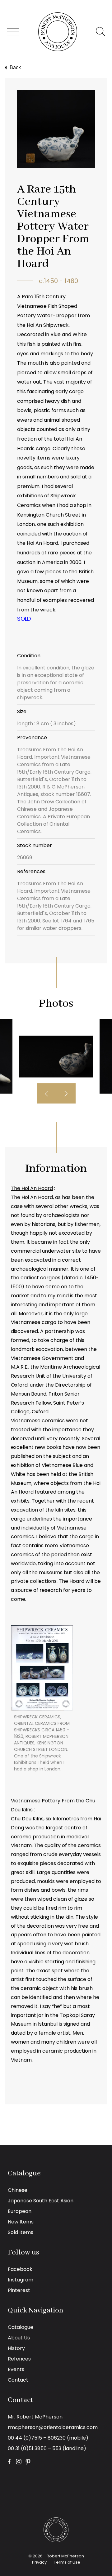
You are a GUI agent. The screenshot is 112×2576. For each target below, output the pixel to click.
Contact (18, 2380)
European (20, 2211)
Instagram (21, 2280)
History (16, 2348)
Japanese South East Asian (41, 2201)
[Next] (66, 1093)
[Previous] (47, 1093)
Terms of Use (67, 2562)
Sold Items (21, 2232)
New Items (21, 2222)
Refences (19, 2359)
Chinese (18, 2190)
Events (16, 2369)
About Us (19, 2338)
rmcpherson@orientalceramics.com (53, 2427)
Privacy (39, 2562)
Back (15, 67)
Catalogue (21, 2327)
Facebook (20, 2269)
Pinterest (19, 2290)
